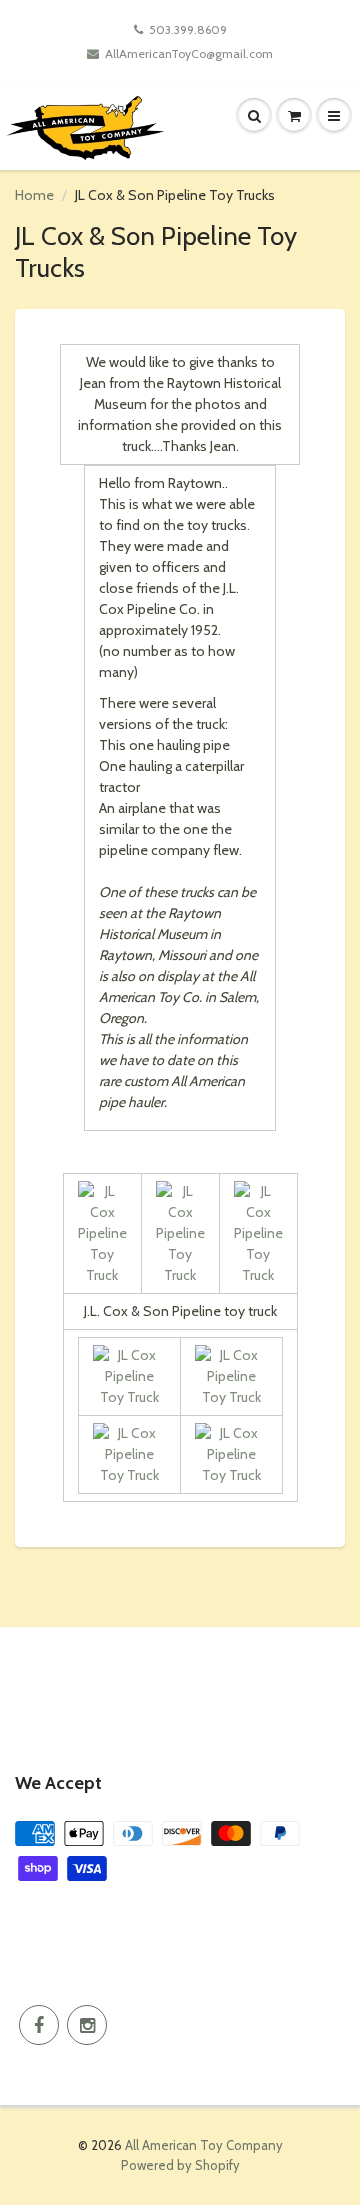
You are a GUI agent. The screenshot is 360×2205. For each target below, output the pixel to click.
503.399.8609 (188, 29)
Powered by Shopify (180, 2165)
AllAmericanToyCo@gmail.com (189, 53)
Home (34, 195)
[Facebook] (39, 2025)
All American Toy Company (204, 2145)
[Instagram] (87, 2025)
